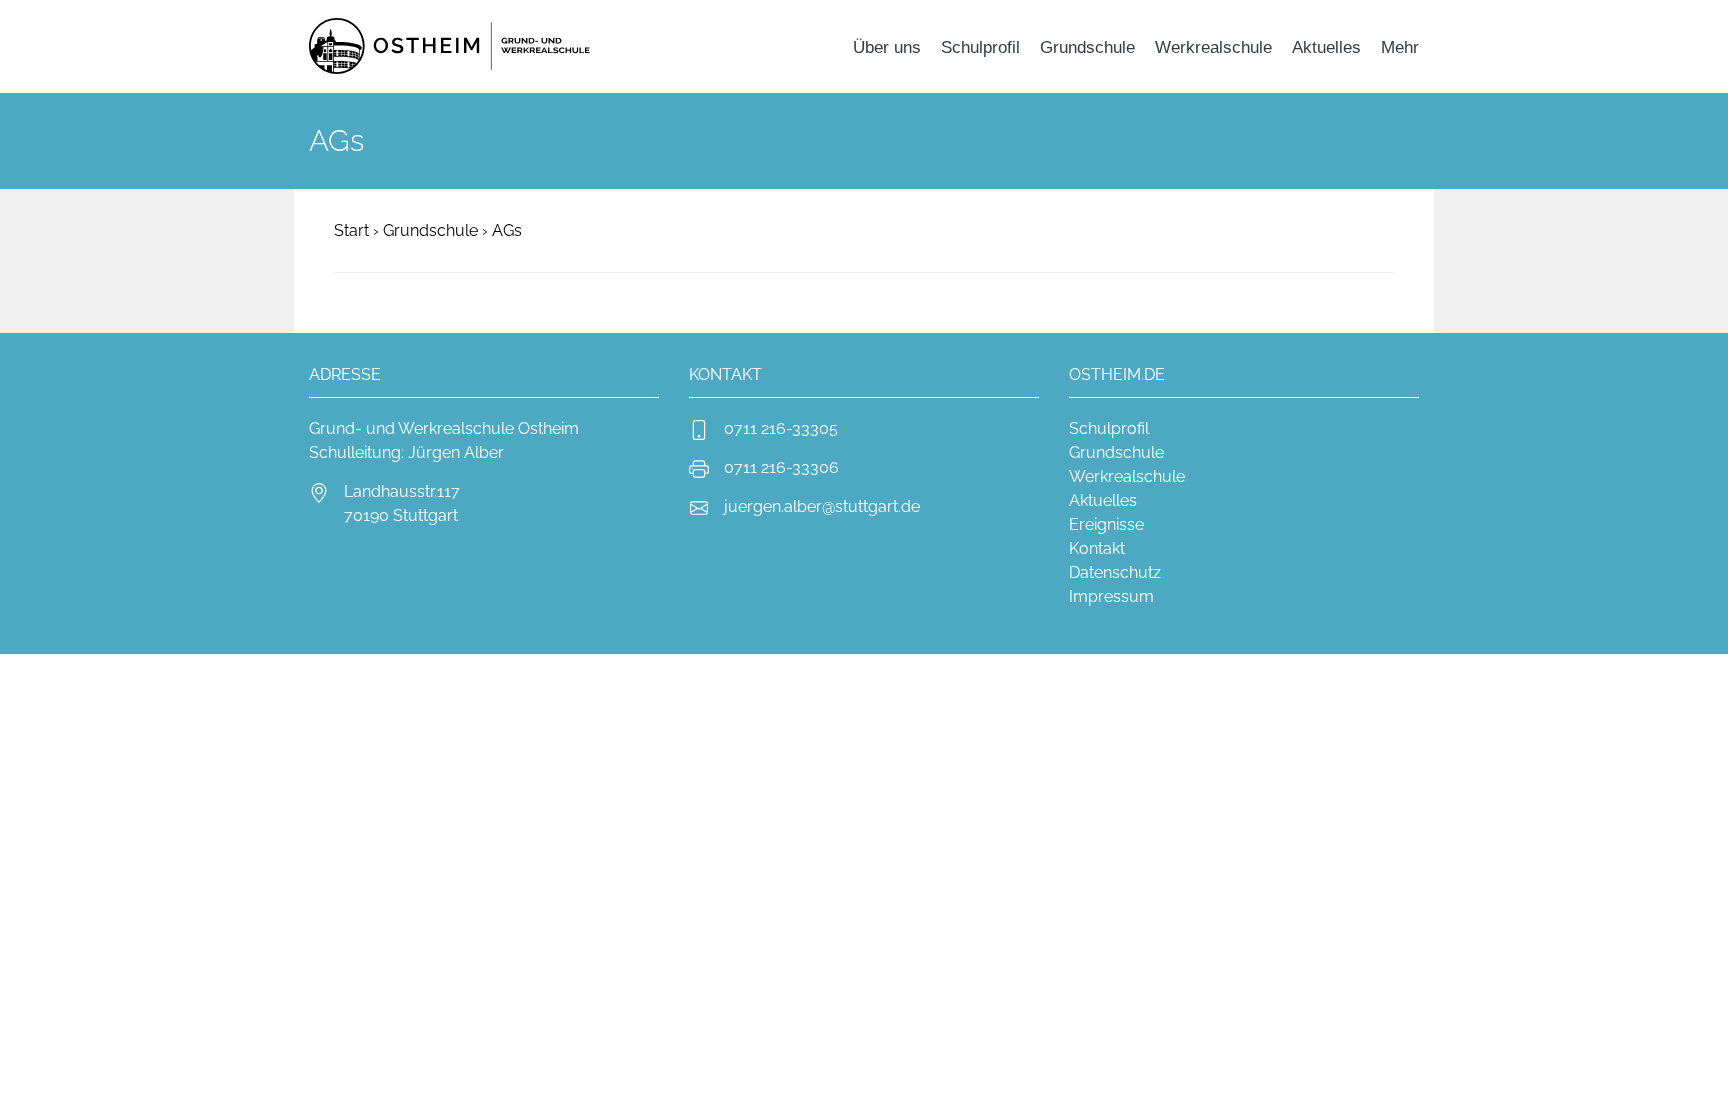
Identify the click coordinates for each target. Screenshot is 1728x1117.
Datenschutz (1115, 572)
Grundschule (1087, 47)
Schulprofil (980, 47)
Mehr (1400, 47)
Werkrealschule (1213, 47)
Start (351, 230)
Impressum (1111, 596)
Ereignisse (1106, 524)
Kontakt (1097, 548)
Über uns (887, 47)
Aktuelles (1326, 47)
